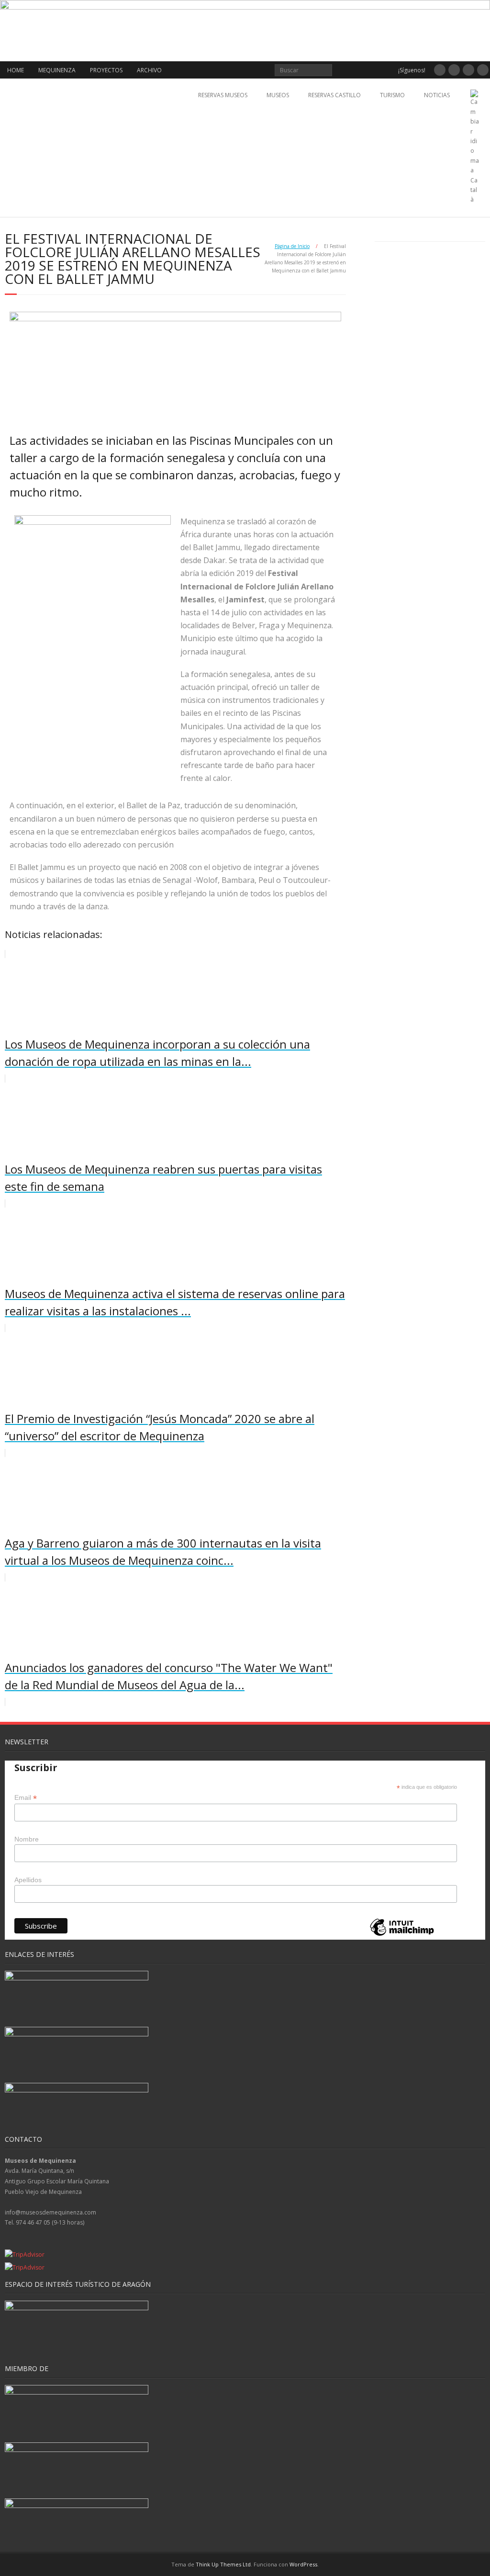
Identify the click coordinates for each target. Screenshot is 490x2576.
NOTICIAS (437, 95)
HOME (16, 70)
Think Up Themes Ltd (223, 2564)
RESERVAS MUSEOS (223, 95)
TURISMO (392, 95)
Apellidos (28, 1880)
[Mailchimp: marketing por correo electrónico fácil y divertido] (402, 1935)
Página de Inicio (292, 246)
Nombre (27, 1839)
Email (26, 1798)
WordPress (303, 2564)
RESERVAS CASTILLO (334, 95)
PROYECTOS (106, 70)
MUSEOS (278, 95)
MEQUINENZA (57, 70)
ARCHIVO (149, 70)
